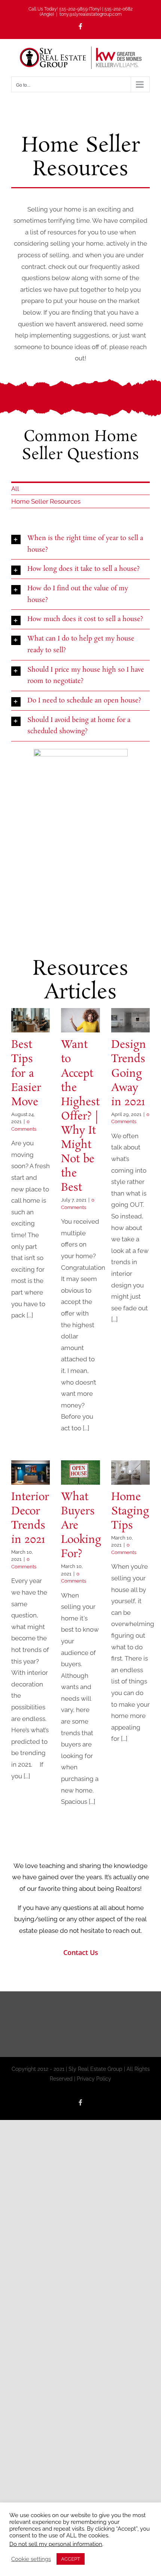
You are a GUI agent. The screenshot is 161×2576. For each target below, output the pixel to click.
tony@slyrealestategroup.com (91, 14)
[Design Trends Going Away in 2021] (130, 1020)
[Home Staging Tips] (130, 1473)
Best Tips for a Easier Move (26, 1073)
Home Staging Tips (130, 1512)
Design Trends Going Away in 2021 (129, 1073)
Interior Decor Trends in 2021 (30, 1519)
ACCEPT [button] (71, 2559)
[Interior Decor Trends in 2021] (31, 1473)
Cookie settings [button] (31, 2559)
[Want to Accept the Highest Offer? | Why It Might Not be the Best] (80, 1020)
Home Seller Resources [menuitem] (46, 501)
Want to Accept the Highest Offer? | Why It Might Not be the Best (80, 1116)
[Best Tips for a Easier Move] (31, 1020)
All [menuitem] (15, 489)
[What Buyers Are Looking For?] (80, 1473)
